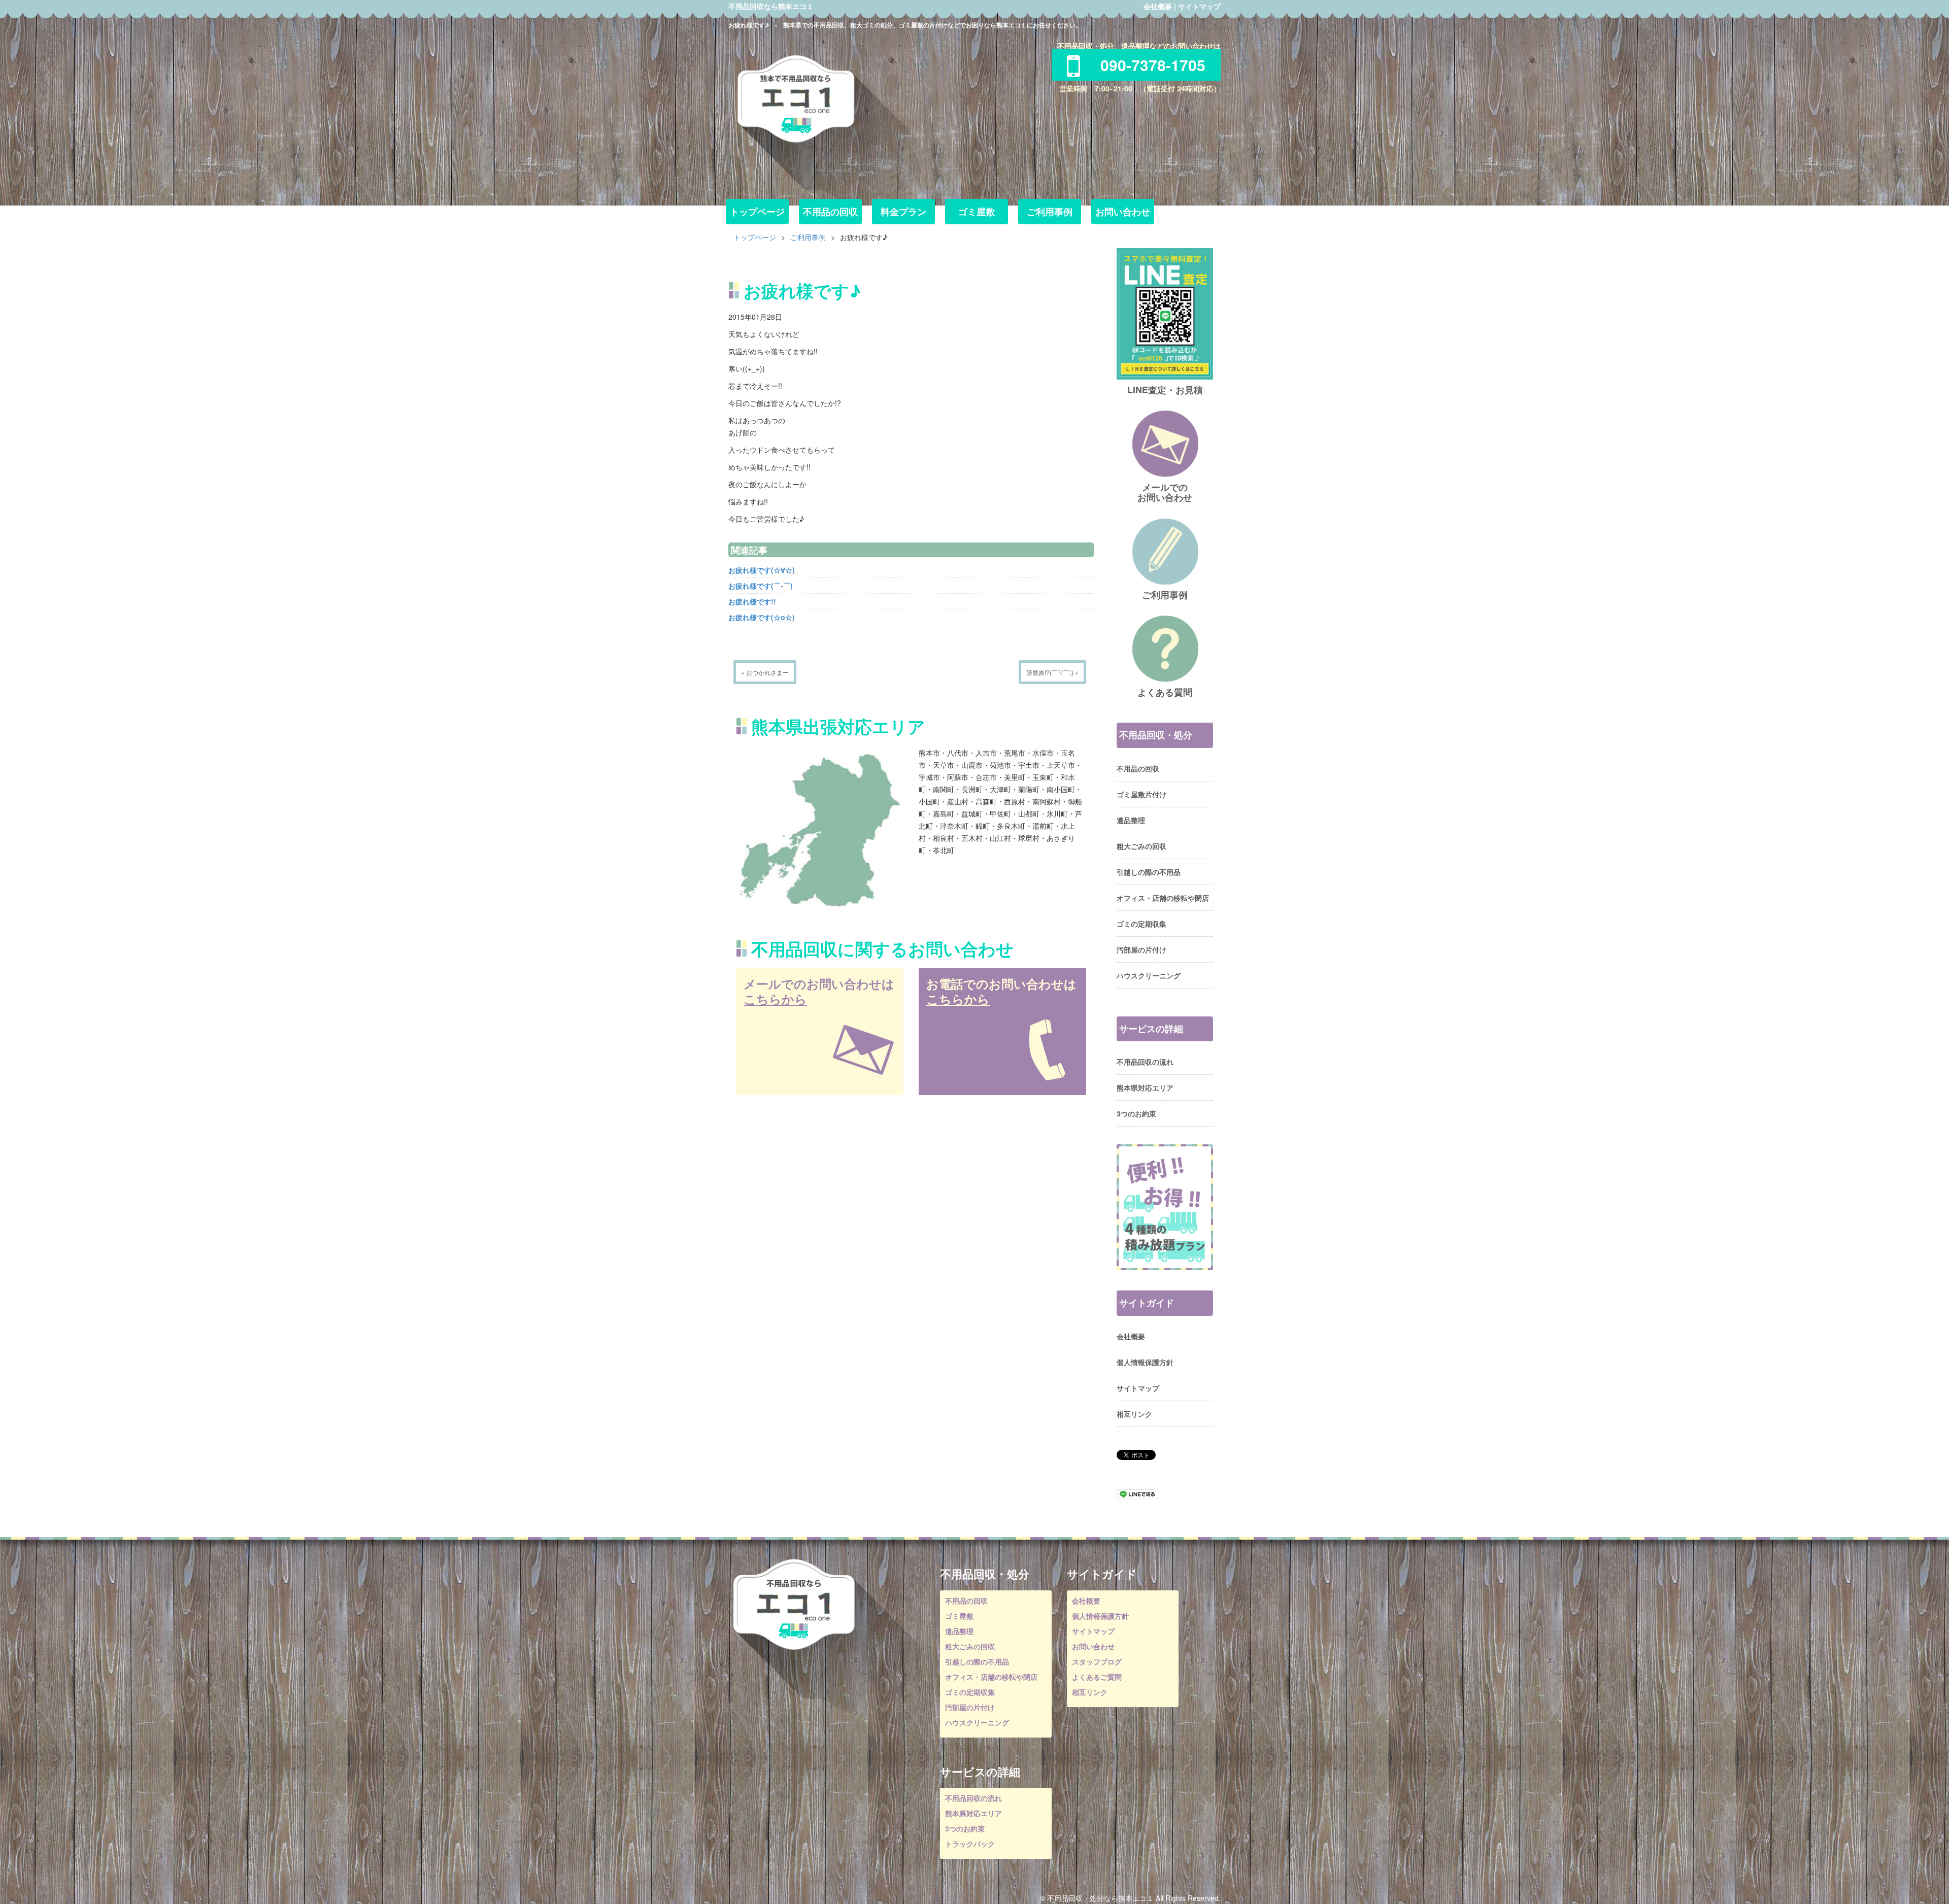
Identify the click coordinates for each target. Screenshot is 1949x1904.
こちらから (775, 999)
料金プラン (903, 212)
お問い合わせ (1123, 212)
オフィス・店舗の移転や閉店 (1163, 898)
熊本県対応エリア (1145, 1087)
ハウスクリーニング (1149, 975)
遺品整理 (1131, 820)
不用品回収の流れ (1145, 1062)
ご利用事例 (1050, 212)
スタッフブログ (1097, 1661)
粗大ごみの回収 (1141, 846)
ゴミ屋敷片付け (1141, 794)
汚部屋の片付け (1141, 949)
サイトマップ (1199, 6)
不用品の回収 (830, 212)
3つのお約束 (1136, 1113)
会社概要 (1158, 6)
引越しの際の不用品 (1149, 872)
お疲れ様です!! (752, 601)
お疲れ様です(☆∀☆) (762, 570)
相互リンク (1134, 1414)
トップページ (757, 212)
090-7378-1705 (1153, 65)
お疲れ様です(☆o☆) (762, 617)
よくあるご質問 (1097, 1677)
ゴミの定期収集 (1141, 924)
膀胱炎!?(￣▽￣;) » (1052, 672)
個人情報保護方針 (1145, 1362)
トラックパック (970, 1844)
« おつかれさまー (765, 672)
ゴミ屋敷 (977, 212)
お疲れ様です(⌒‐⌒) (761, 586)
